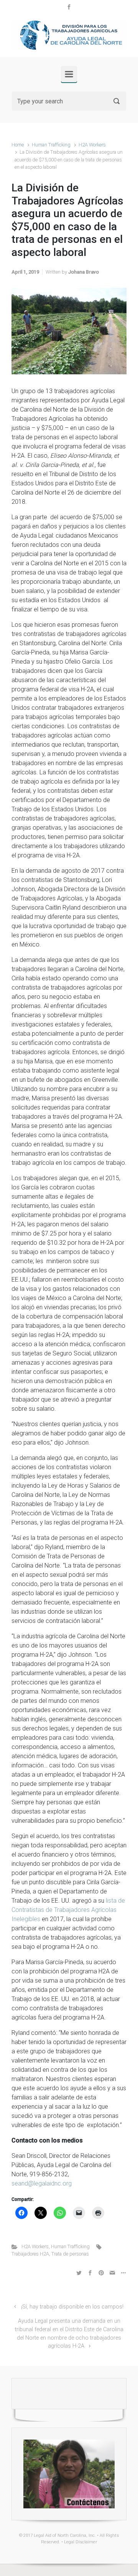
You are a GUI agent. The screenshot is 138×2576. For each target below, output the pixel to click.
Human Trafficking (51, 145)
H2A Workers (92, 145)
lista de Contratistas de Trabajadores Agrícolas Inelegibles (68, 1910)
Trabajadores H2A (30, 2254)
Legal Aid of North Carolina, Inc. (65, 2535)
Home (18, 145)
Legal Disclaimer (80, 2542)
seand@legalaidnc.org (42, 2183)
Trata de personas (70, 2254)
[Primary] (69, 74)
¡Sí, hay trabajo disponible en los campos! (72, 2307)
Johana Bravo (84, 272)
